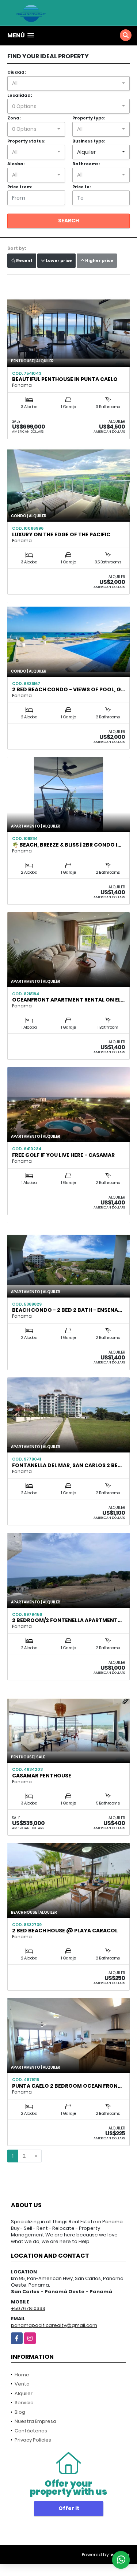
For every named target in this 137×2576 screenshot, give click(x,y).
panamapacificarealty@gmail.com (54, 2325)
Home (22, 2375)
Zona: (14, 118)
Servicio (24, 2403)
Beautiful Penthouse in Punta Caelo (65, 379)
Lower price (58, 260)
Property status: (26, 141)
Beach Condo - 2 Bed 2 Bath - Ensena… (67, 1310)
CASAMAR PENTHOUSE (42, 1776)
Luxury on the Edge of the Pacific (61, 534)
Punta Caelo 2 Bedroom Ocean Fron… (67, 2086)
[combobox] (68, 84)
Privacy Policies (33, 2440)
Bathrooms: (86, 164)
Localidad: (20, 95)
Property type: (89, 118)
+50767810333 (28, 2308)
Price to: (81, 187)
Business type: (89, 141)
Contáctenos (31, 2431)
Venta (22, 2384)
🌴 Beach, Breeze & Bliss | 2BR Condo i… (67, 845)
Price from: (20, 187)
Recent (24, 260)
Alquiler (24, 2393)
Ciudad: (16, 72)
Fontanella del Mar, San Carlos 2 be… (67, 1465)
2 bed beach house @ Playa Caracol (65, 1931)
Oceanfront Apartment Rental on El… (68, 1000)
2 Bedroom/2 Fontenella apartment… (67, 1620)
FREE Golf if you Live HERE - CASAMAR (63, 1155)
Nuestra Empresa (35, 2421)
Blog (20, 2412)
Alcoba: (16, 164)
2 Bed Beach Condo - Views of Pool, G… (68, 689)
